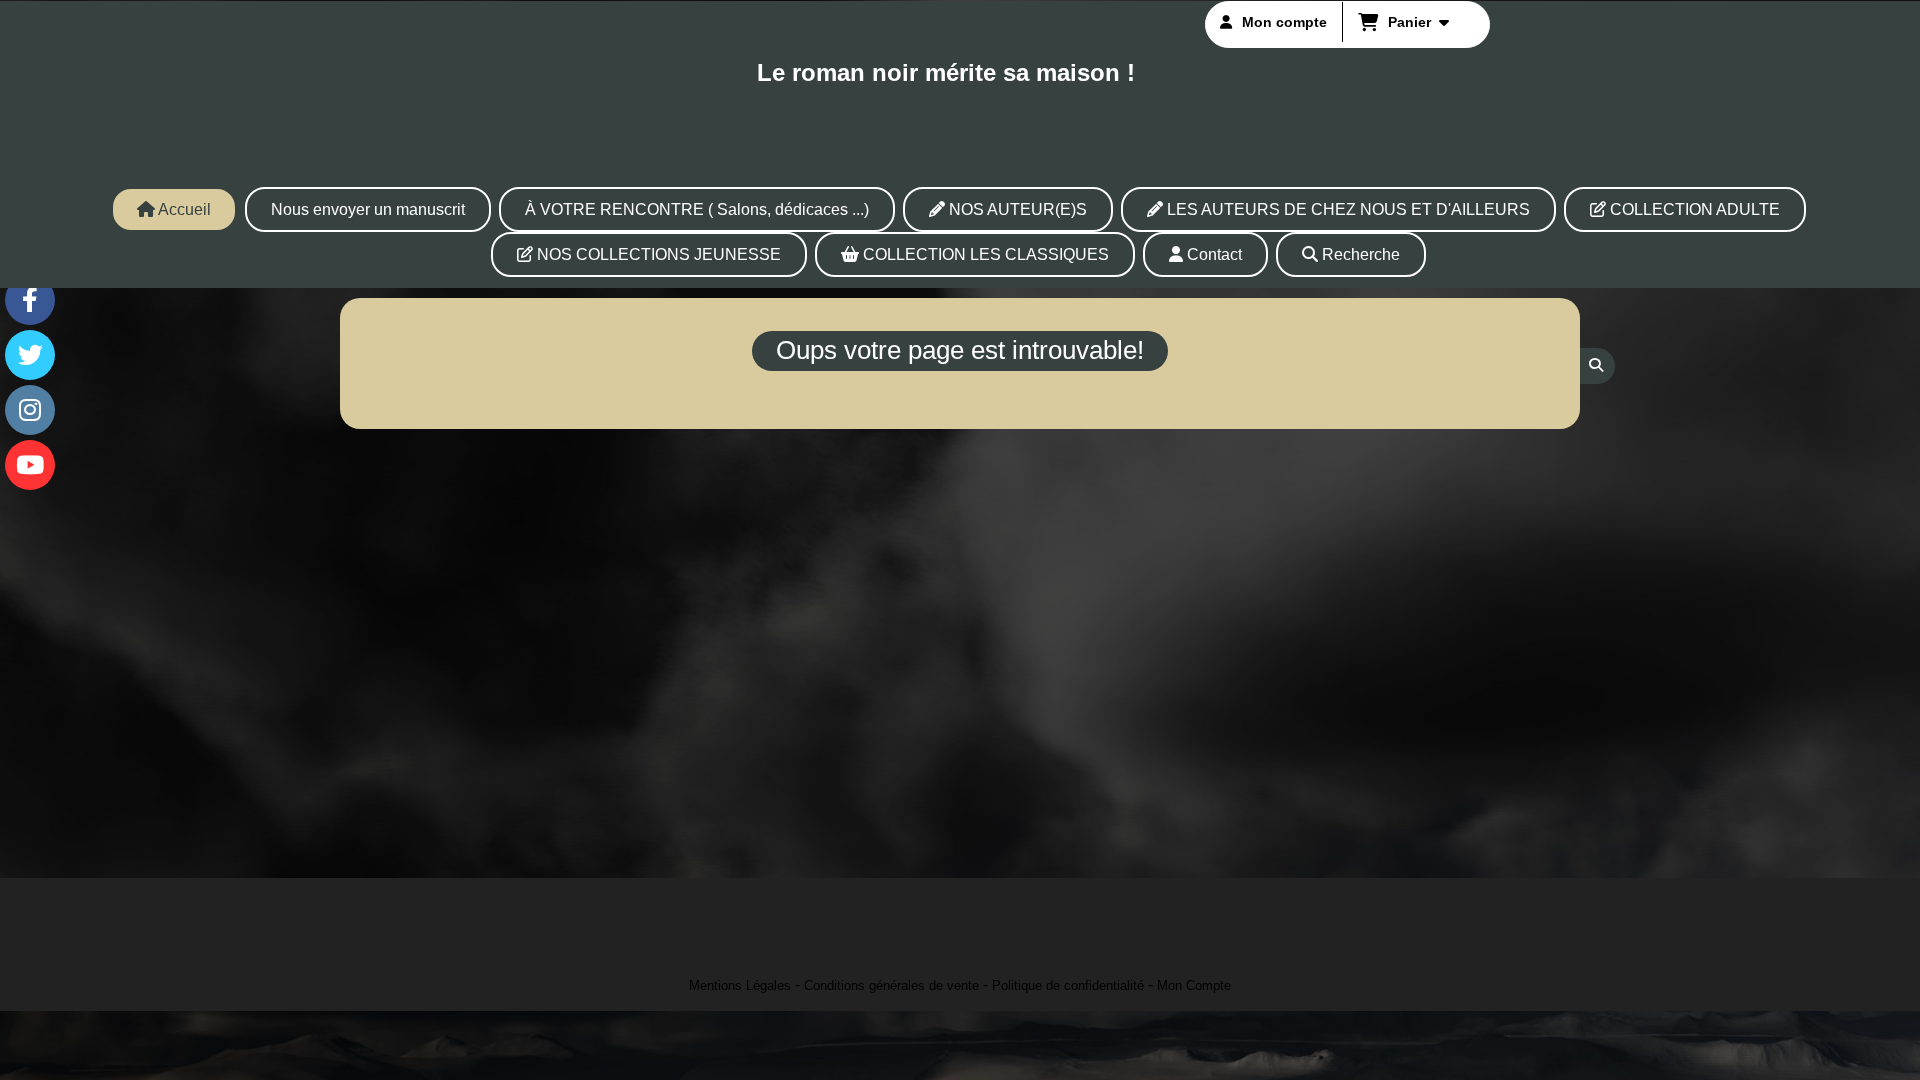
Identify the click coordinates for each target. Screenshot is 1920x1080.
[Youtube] (30, 465)
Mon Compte (1194, 985)
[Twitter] (30, 355)
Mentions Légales (740, 985)
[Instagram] (30, 410)
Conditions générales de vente (891, 985)
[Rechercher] (1597, 366)
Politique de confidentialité (1068, 985)
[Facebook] (30, 300)
